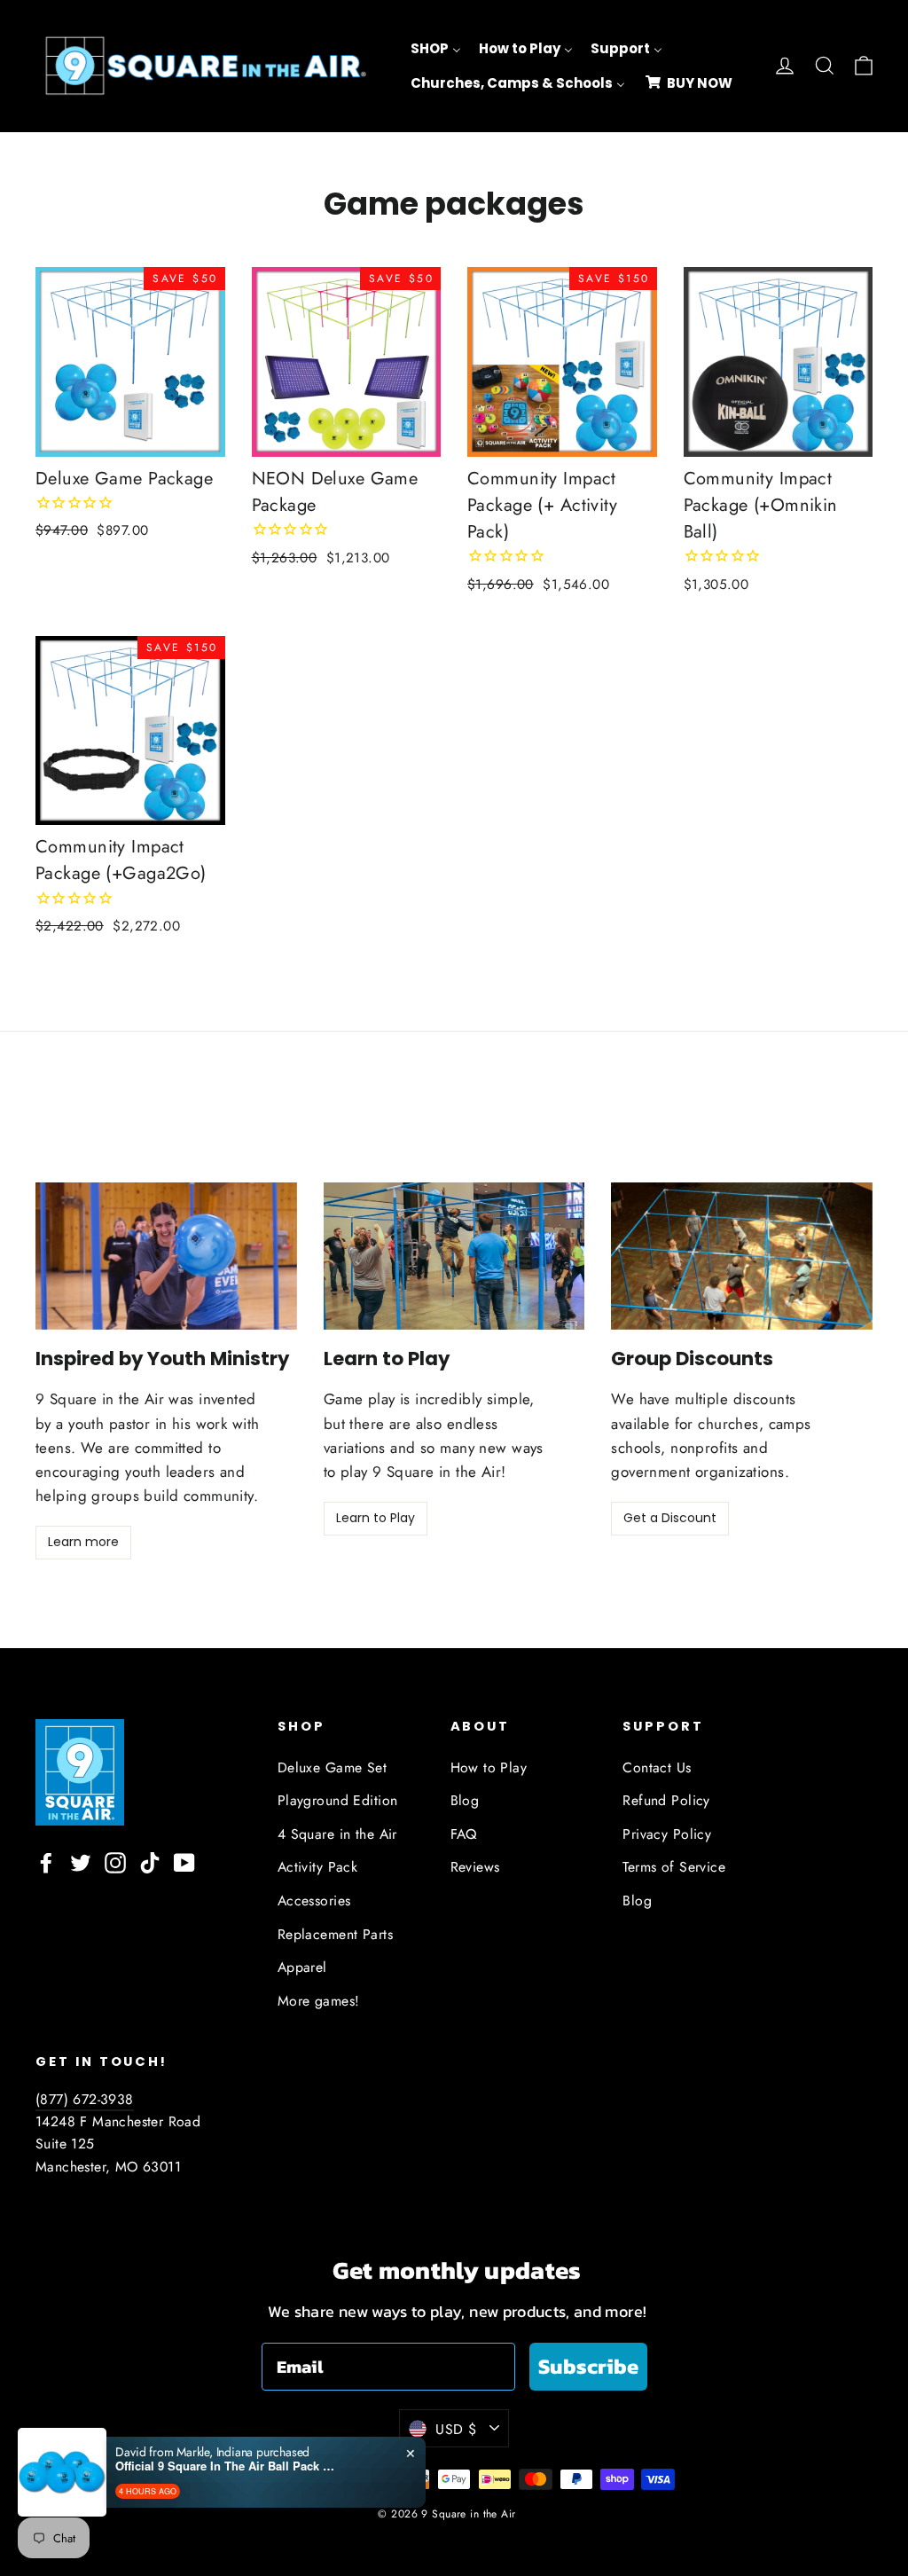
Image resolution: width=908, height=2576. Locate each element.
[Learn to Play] (454, 1256)
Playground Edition (338, 1800)
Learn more (83, 1542)
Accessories (314, 1901)
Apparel (302, 1967)
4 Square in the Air (337, 1834)
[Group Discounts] (742, 1256)
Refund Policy (666, 1800)
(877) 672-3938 (85, 2099)
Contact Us (657, 1767)
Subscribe (588, 2366)
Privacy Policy (667, 1834)
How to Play (489, 1767)
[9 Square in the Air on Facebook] (46, 1861)
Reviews (475, 1867)
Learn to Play (376, 1518)
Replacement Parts (335, 1934)
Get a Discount (670, 1518)
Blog (465, 1800)
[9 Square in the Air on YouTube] (184, 1861)
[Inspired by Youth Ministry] (166, 1256)
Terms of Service (674, 1867)
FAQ (464, 1834)
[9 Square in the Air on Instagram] (115, 1861)
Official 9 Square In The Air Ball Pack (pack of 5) (226, 2466)
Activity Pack (318, 1867)
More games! (319, 2001)
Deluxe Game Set (332, 1767)
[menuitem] (436, 49)
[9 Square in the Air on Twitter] (81, 1861)
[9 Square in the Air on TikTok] (150, 1861)
